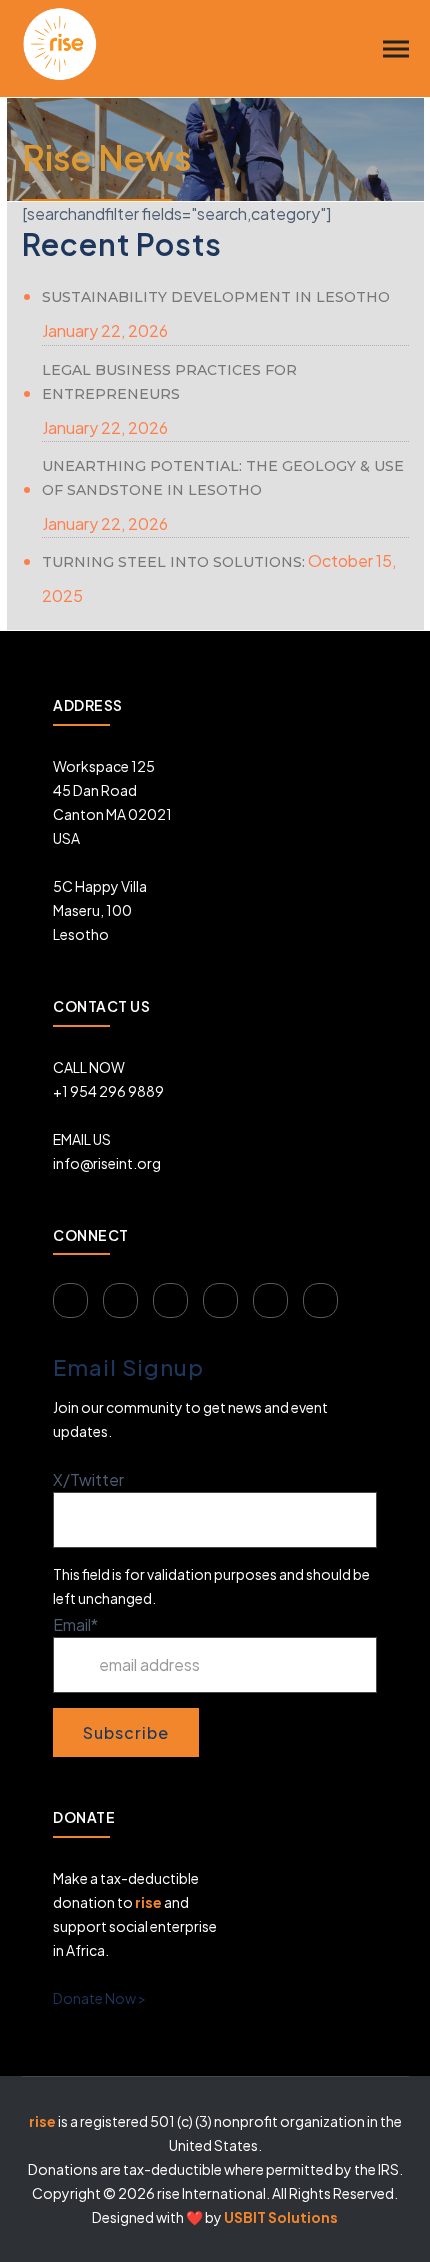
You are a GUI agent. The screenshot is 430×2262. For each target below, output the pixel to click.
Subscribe (126, 1732)
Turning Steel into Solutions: (173, 562)
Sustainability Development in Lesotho (216, 297)
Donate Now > (99, 1998)
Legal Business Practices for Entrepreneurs (169, 382)
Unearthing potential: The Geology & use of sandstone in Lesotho (223, 478)
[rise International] (60, 42)
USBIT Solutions (281, 2217)
